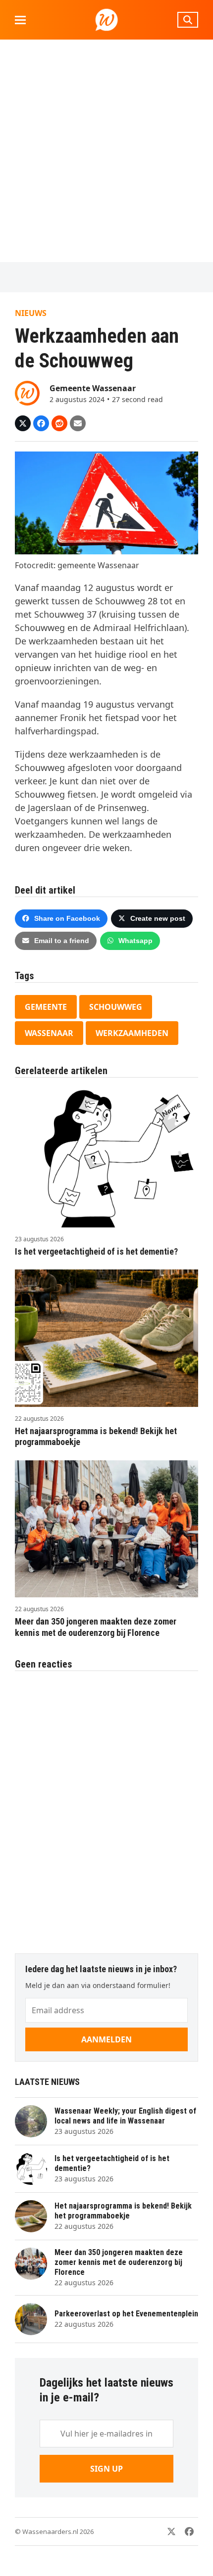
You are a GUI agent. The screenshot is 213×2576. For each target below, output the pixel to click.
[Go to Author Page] (27, 392)
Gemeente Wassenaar (93, 388)
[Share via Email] (78, 423)
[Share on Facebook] (41, 423)
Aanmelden (106, 2039)
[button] (20, 20)
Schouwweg (116, 1007)
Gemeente (46, 1007)
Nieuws (31, 313)
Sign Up (106, 2469)
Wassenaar (49, 1033)
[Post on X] (23, 423)
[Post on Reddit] (59, 423)
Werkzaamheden (132, 1033)
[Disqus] (106, 1807)
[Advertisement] (106, 151)
